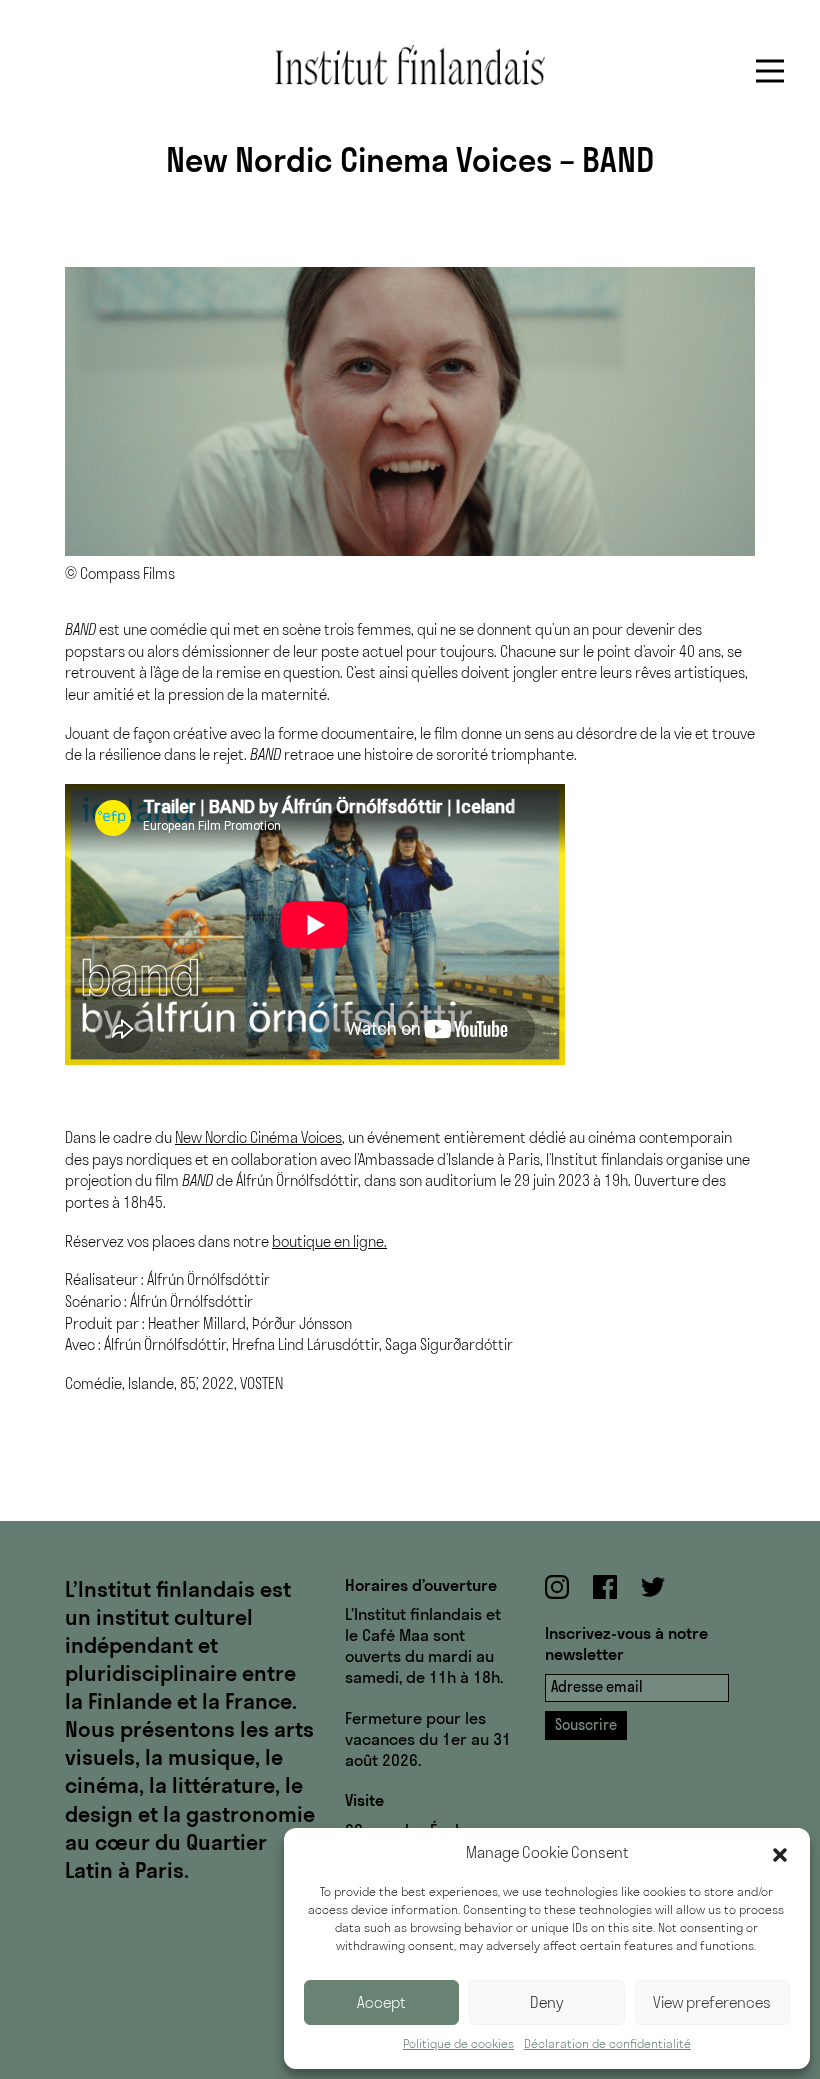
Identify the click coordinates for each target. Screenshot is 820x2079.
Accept (381, 2002)
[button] (780, 1853)
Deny (547, 2002)
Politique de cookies (458, 2043)
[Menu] (770, 71)
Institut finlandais (410, 65)
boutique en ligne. (329, 1242)
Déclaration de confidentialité (607, 2043)
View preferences (712, 2002)
